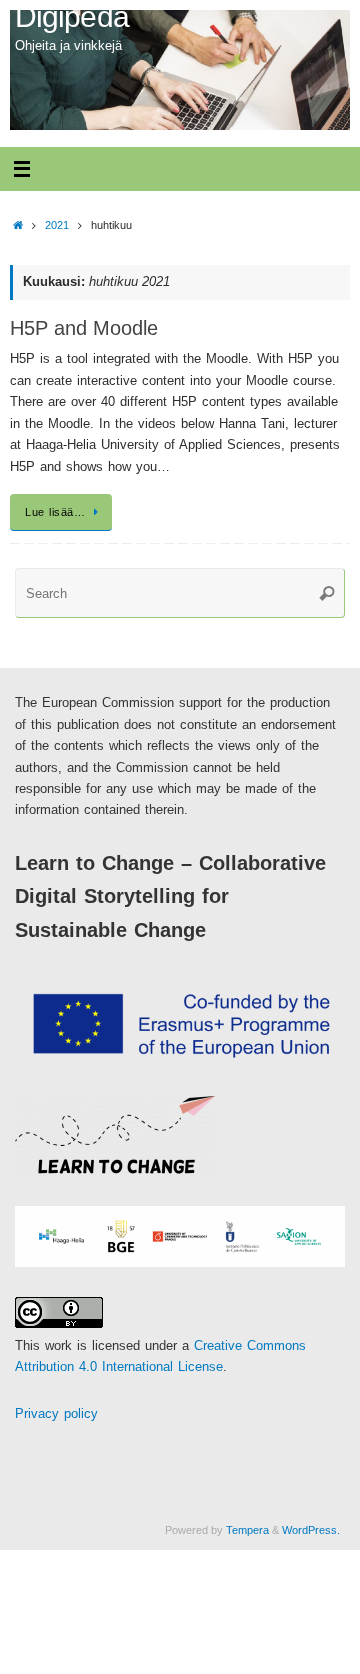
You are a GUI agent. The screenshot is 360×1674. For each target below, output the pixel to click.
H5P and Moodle (84, 328)
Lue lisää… (55, 512)
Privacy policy (56, 1414)
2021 (57, 225)
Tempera (247, 1530)
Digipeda (72, 16)
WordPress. (311, 1530)
